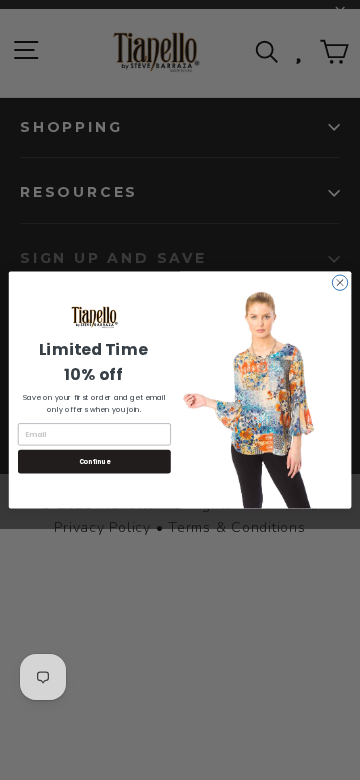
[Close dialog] (339, 282)
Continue (95, 461)
